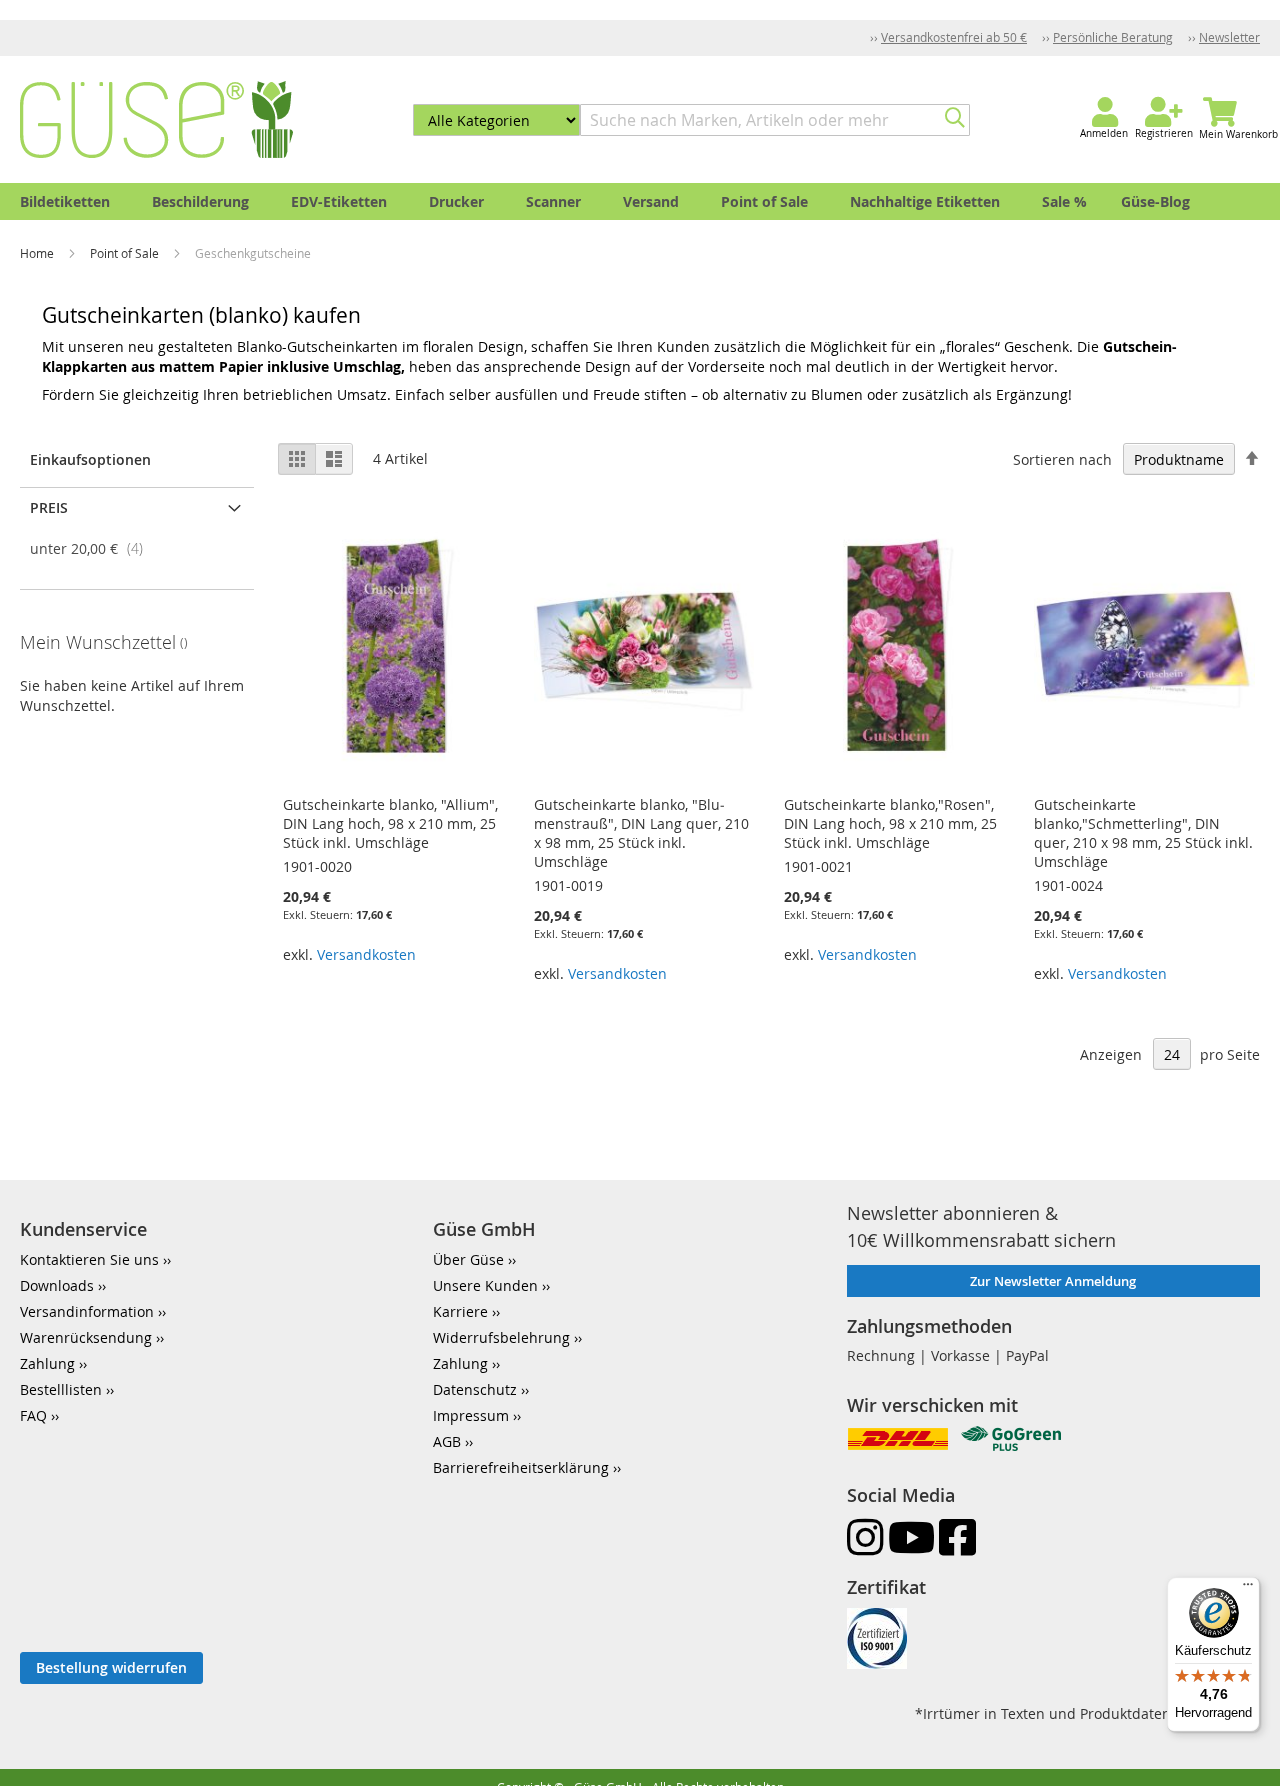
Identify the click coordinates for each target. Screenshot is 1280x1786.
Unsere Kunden (485, 1285)
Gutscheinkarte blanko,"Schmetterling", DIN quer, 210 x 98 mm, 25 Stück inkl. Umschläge (1143, 833)
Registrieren (1164, 133)
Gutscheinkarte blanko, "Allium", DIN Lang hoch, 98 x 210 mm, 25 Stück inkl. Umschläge (390, 823)
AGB (447, 1441)
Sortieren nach (1062, 459)
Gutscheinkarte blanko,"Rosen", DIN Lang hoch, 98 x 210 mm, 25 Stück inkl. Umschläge (890, 823)
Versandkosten (366, 954)
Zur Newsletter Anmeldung (1053, 1281)
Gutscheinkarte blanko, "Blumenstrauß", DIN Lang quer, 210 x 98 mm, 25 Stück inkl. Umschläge (641, 833)
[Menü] (1248, 1589)
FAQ (33, 1415)
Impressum (471, 1415)
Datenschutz (475, 1389)
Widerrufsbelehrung (501, 1337)
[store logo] (156, 119)
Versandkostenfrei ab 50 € (954, 37)
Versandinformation (87, 1311)
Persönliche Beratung (1113, 37)
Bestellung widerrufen (111, 1667)
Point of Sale (126, 253)
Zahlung (47, 1363)
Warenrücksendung (86, 1337)
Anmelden (1104, 133)
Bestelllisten (61, 1389)
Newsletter (1229, 37)
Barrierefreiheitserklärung (521, 1467)
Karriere (460, 1311)
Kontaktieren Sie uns (89, 1259)
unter (92, 548)
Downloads (57, 1285)
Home (38, 253)
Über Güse (468, 1259)
